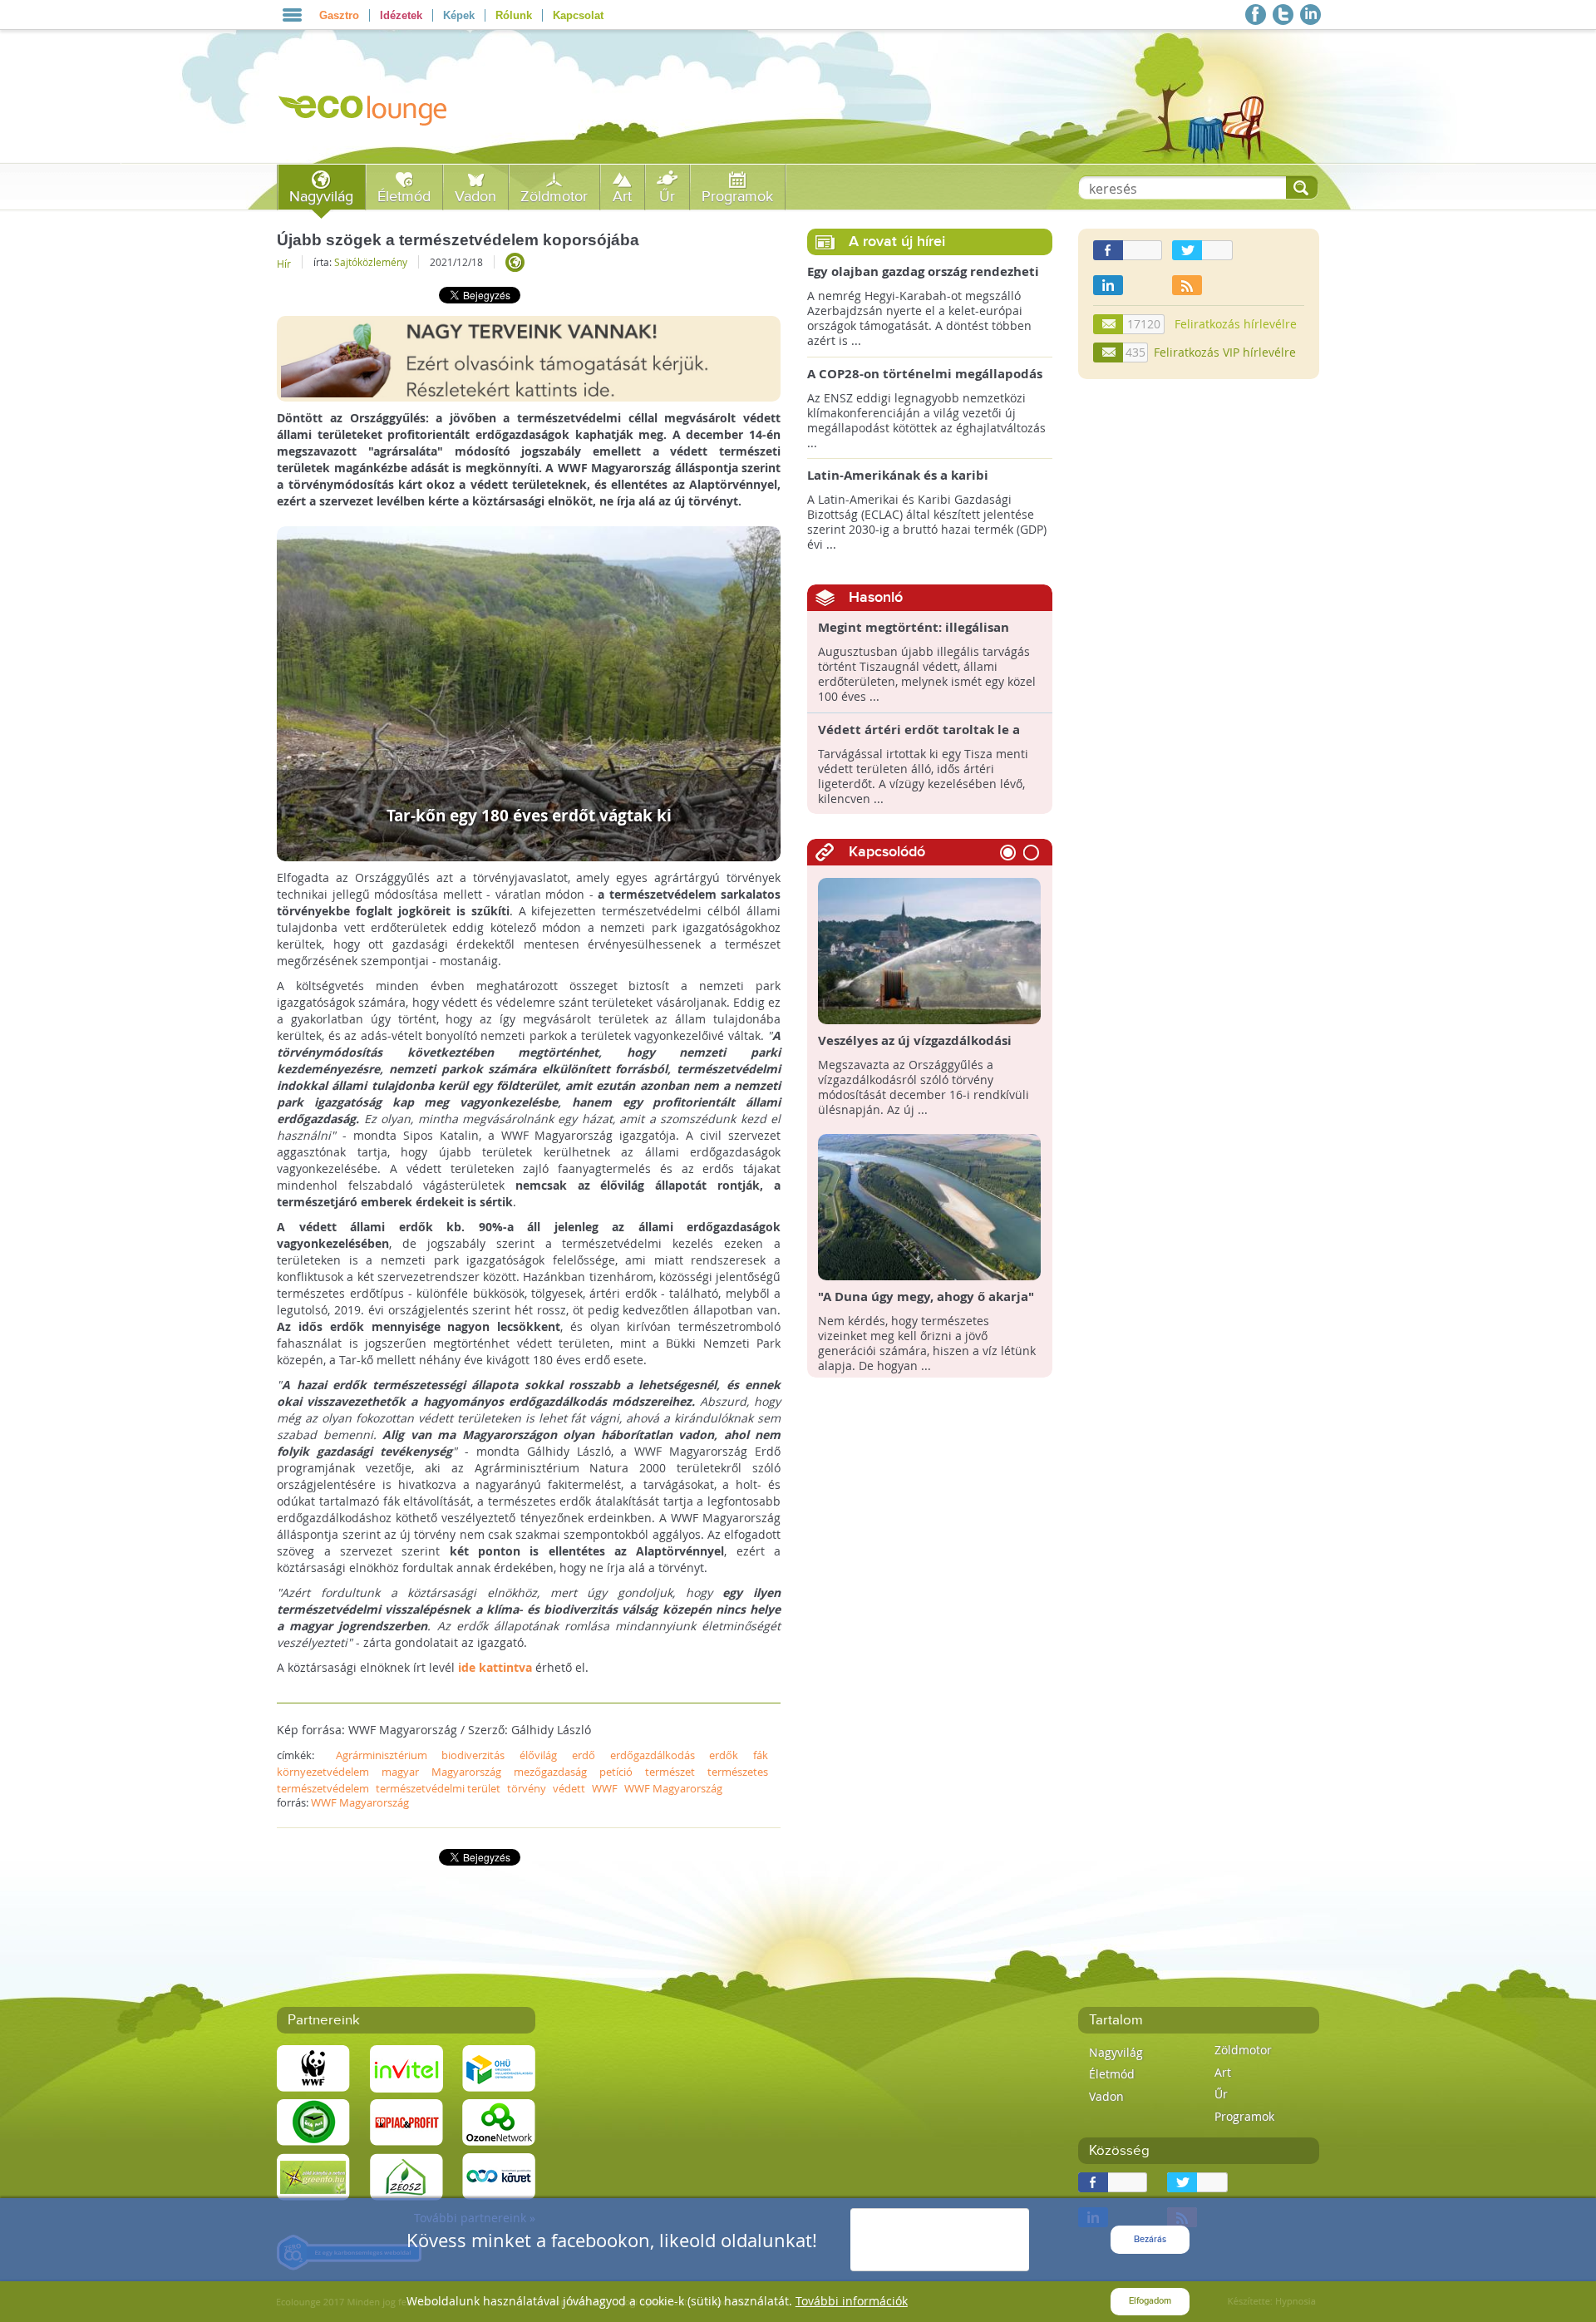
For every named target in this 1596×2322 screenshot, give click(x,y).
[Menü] (292, 15)
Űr (667, 197)
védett (569, 1788)
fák (761, 1755)
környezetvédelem (323, 1772)
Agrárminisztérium (382, 1755)
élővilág (538, 1755)
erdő (584, 1755)
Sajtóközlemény (371, 262)
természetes (738, 1772)
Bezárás (1150, 2239)
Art (622, 197)
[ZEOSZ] (406, 2175)
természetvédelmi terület (438, 1788)
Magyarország (466, 1772)
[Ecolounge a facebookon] (1256, 15)
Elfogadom (1150, 2301)
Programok (737, 197)
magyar (400, 1772)
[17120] (1109, 324)
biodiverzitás (473, 1755)
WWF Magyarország (673, 1788)
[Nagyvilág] (515, 262)
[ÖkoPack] (313, 2121)
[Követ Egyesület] (499, 2175)
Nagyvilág (321, 197)
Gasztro (339, 15)
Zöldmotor (554, 197)
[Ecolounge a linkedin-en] (1310, 15)
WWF (605, 1788)
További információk (852, 2301)
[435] (1109, 352)
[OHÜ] (499, 2067)
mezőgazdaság (550, 1772)
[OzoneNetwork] (499, 2121)
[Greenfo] (313, 2175)
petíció (616, 1772)
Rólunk (514, 15)
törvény (527, 1788)
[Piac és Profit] (406, 2121)
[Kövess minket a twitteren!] (1283, 15)
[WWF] (313, 2067)
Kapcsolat (578, 15)
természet (670, 1772)
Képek (459, 15)
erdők (724, 1755)
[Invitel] (406, 2067)
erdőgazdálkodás (653, 1755)
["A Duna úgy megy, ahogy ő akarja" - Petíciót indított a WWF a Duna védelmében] (930, 1206)
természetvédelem (323, 1788)
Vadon (475, 197)
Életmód (404, 197)
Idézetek (401, 15)
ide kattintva (495, 1667)
